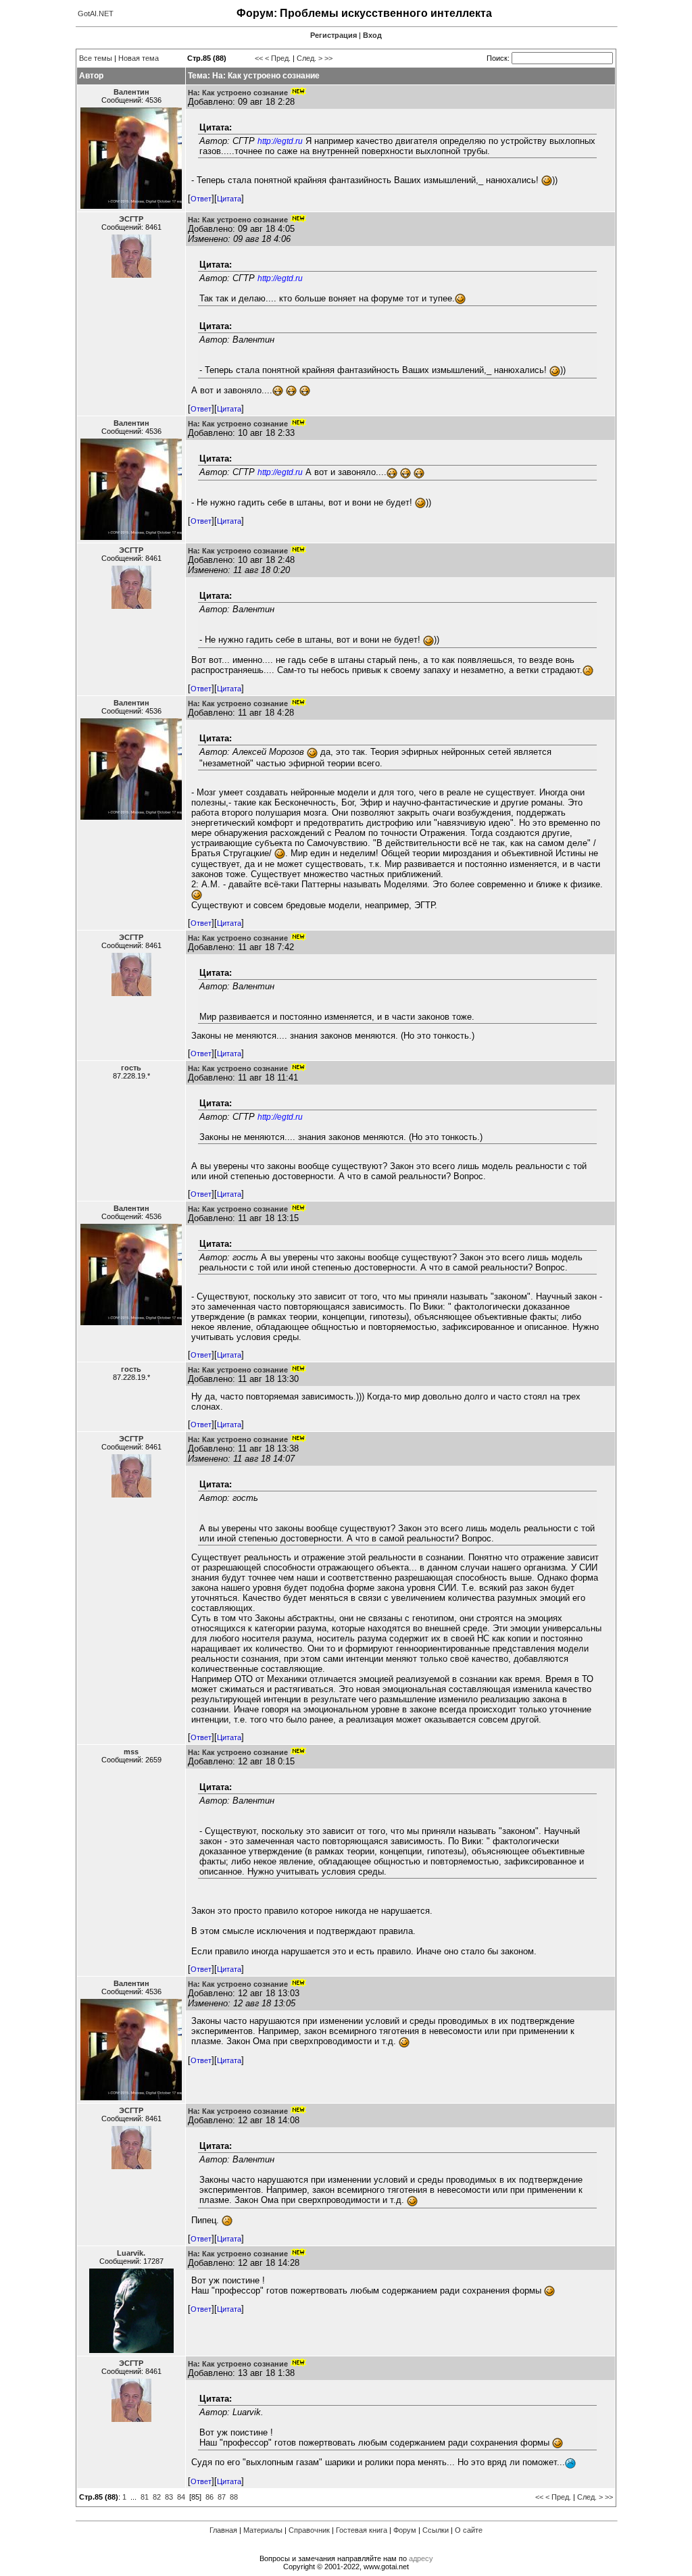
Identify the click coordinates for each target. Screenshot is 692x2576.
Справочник (309, 2530)
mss (131, 1752)
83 (169, 2497)
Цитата (229, 199)
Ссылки (436, 2530)
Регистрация (333, 35)
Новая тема (139, 58)
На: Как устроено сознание (238, 93)
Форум (405, 2530)
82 (157, 2497)
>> (328, 58)
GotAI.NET (96, 14)
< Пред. (278, 58)
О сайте (469, 2530)
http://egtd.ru (280, 141)
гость (131, 1068)
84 (181, 2497)
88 (234, 2497)
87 (222, 2497)
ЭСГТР (131, 219)
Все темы (96, 58)
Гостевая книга (362, 2530)
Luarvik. (131, 2253)
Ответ (201, 199)
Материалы (263, 2530)
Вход (372, 35)
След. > (310, 58)
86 (209, 2497)
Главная (223, 2530)
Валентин (131, 92)
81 (145, 2497)
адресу (421, 2558)
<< (259, 58)
